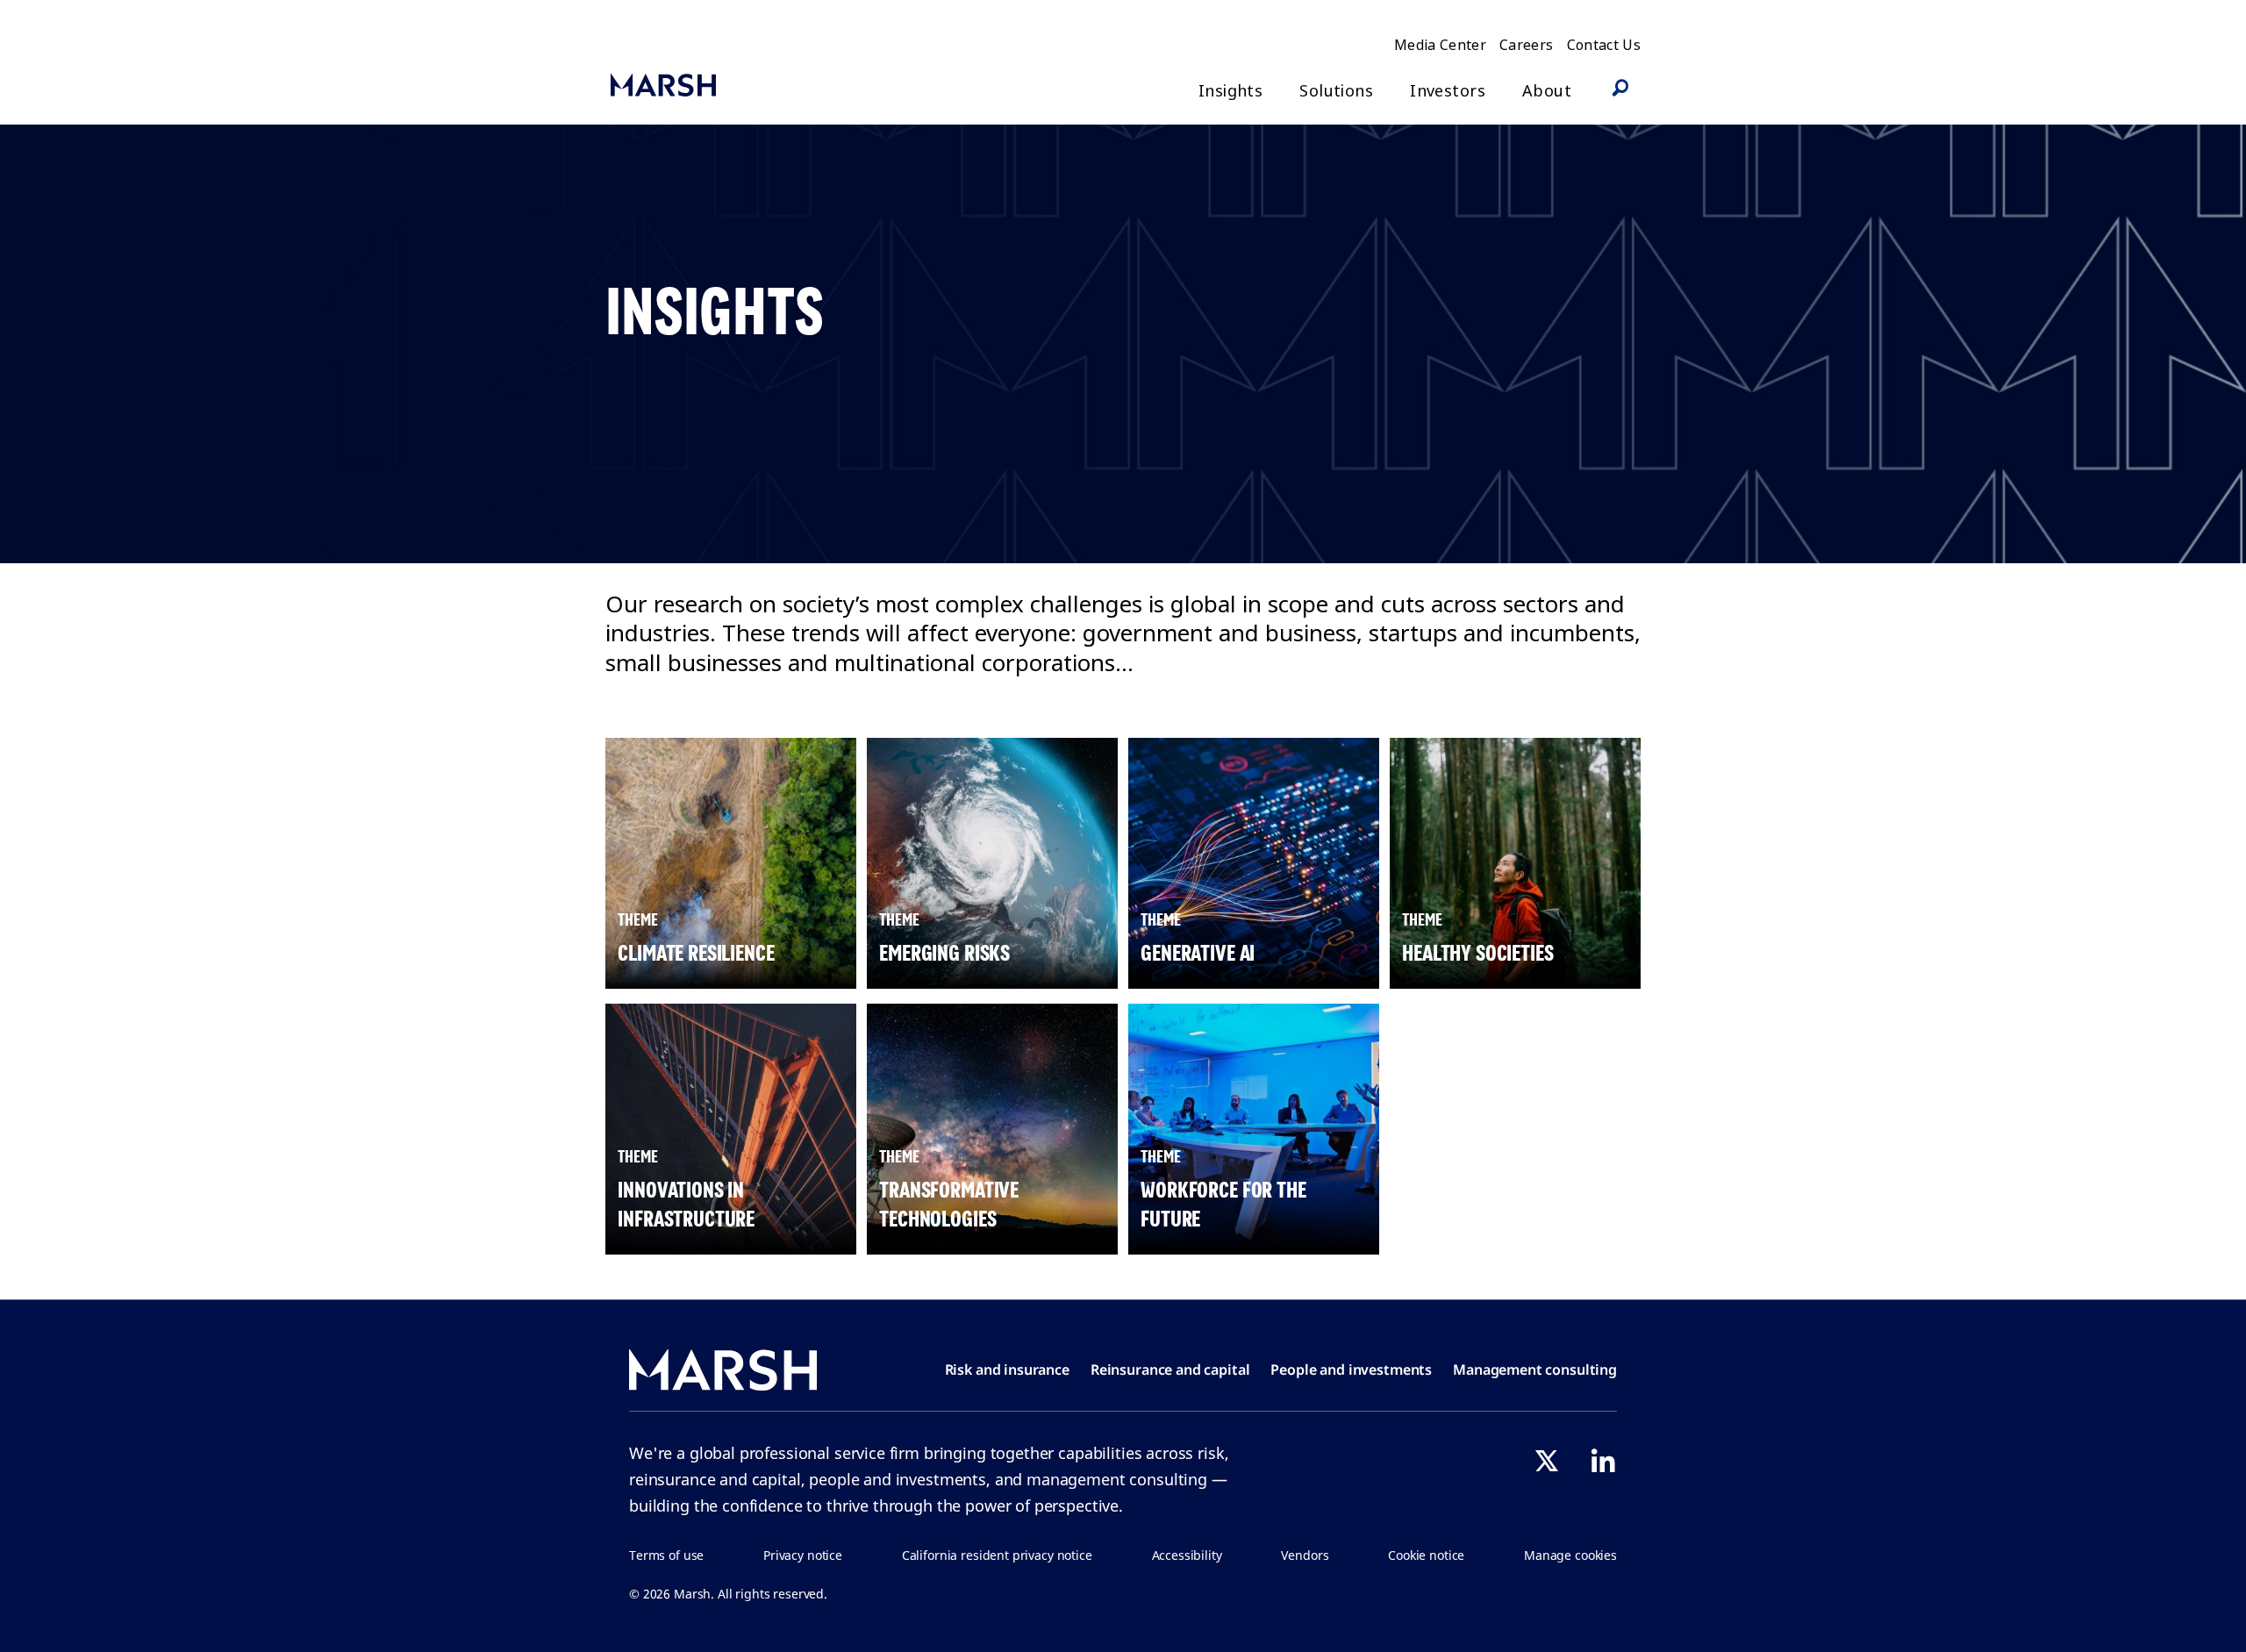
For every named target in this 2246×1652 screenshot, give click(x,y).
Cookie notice (1426, 1555)
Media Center (1440, 45)
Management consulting (1535, 1370)
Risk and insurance (1007, 1370)
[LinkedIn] (1603, 1461)
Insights (1230, 91)
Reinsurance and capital (1170, 1370)
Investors (1448, 91)
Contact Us (1604, 45)
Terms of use (666, 1555)
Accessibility (1187, 1555)
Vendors (1305, 1555)
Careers (1526, 45)
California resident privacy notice (997, 1555)
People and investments (1351, 1370)
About (1547, 91)
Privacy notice (803, 1555)
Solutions (1336, 91)
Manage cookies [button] (1570, 1555)
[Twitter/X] (1547, 1461)
